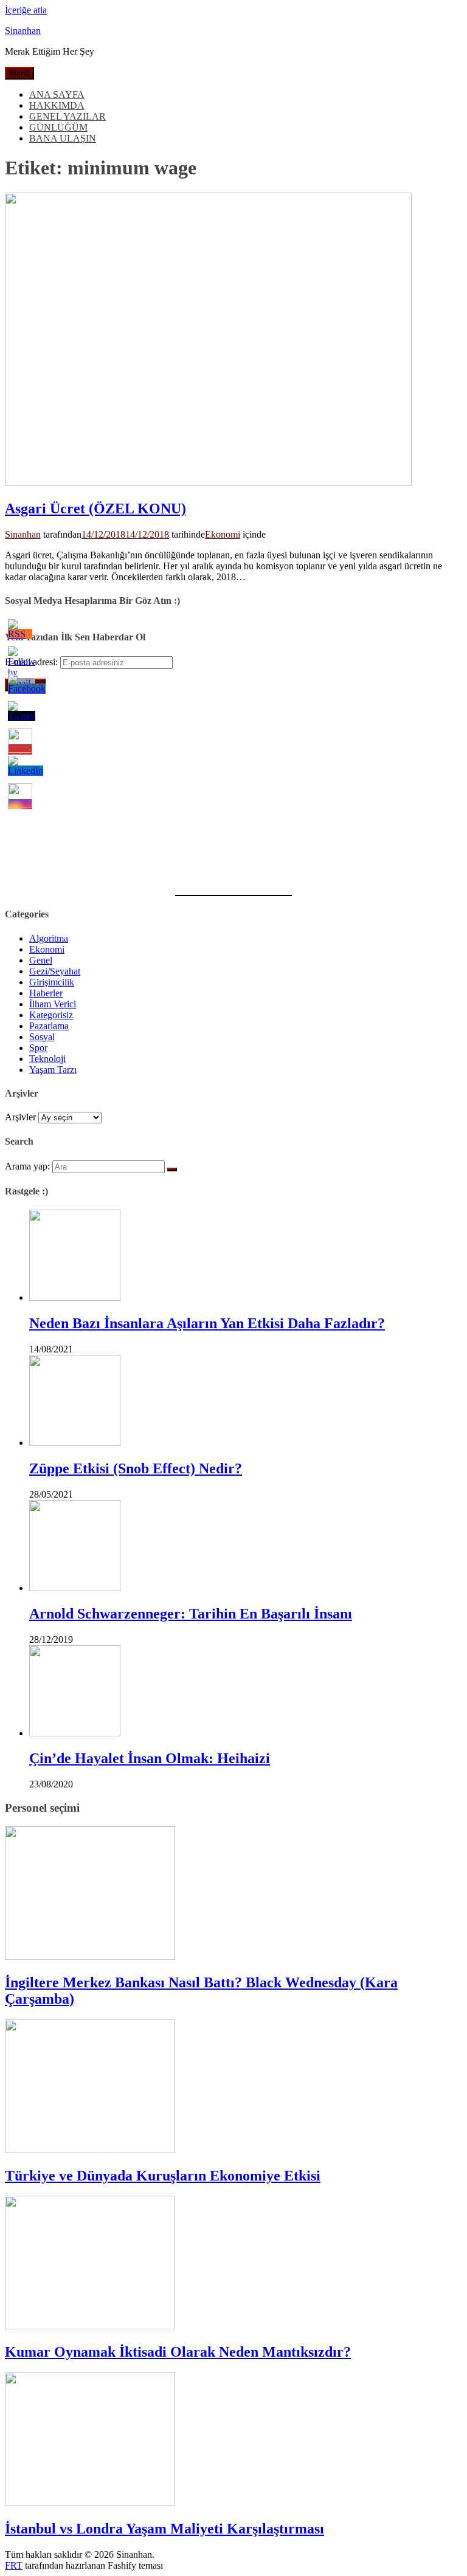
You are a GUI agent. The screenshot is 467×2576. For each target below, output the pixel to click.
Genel (41, 960)
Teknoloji (47, 1059)
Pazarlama (49, 1026)
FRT (14, 2565)
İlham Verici (53, 1004)
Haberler (46, 993)
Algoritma (49, 938)
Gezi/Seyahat (55, 971)
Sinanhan (23, 31)
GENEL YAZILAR (67, 116)
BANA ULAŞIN (63, 138)
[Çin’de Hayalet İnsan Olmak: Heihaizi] (75, 1733)
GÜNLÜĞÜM (58, 127)
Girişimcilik (52, 982)
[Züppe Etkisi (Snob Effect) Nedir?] (75, 1443)
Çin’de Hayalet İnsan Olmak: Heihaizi (150, 1758)
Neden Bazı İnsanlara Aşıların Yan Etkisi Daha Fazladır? (207, 1323)
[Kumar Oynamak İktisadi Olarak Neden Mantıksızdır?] (90, 2326)
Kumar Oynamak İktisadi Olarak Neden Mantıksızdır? (178, 2352)
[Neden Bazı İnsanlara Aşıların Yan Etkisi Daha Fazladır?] (75, 1297)
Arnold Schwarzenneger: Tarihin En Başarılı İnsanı (191, 1614)
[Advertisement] (233, 786)
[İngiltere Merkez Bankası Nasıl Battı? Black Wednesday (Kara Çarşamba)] (90, 1957)
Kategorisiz (51, 1015)
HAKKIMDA (57, 105)
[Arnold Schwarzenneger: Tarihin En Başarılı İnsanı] (75, 1588)
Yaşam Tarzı (53, 1070)
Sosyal (42, 1037)
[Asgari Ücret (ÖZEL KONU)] (208, 483)
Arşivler (20, 1117)
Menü (19, 73)
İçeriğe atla (26, 10)
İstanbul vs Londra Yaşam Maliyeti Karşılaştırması (164, 2529)
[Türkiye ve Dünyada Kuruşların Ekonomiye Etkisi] (90, 2150)
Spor (38, 1048)
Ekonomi (223, 534)
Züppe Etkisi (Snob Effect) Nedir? (136, 1468)
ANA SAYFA (57, 94)
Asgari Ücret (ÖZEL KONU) (95, 509)
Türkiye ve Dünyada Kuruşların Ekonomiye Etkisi (163, 2176)
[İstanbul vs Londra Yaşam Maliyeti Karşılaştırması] (90, 2503)
